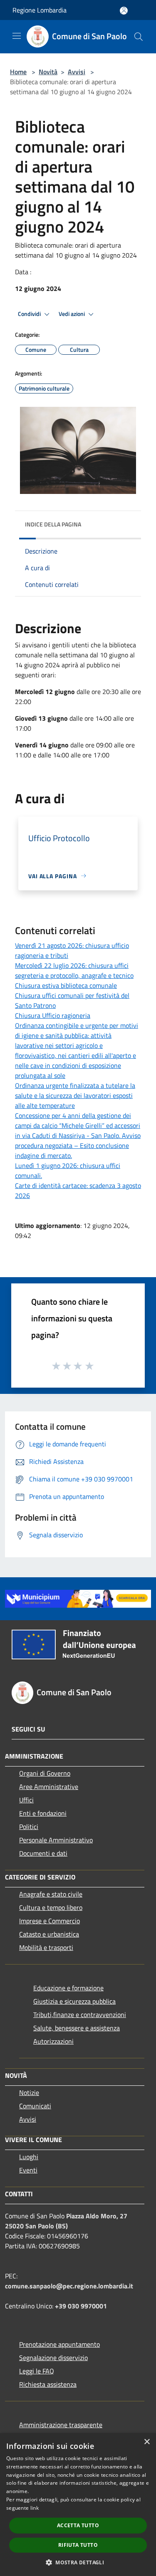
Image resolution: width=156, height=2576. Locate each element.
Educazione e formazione (68, 1988)
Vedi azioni (72, 314)
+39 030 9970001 (81, 2306)
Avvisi (77, 72)
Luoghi (29, 2157)
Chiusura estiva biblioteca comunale (66, 985)
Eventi (28, 2170)
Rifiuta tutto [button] (78, 2545)
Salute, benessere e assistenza (77, 2028)
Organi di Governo (45, 1773)
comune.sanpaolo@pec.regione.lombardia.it (69, 2286)
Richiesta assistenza (48, 2384)
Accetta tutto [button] (78, 2525)
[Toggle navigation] (17, 36)
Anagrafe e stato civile (51, 1894)
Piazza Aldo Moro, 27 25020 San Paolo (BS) (66, 2221)
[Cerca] (139, 37)
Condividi (30, 314)
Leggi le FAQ (37, 2371)
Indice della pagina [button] (53, 524)
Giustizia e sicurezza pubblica (74, 2001)
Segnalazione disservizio (53, 2358)
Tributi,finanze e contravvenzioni (80, 2015)
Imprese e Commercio (50, 1921)
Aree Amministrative (49, 1787)
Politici (29, 1827)
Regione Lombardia (40, 10)
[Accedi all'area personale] (124, 11)
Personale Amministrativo (56, 1840)
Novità (48, 72)
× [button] (147, 2442)
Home (18, 72)
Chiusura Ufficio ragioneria (53, 1015)
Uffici (26, 1800)
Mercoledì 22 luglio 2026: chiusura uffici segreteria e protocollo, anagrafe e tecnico (74, 970)
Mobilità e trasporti (46, 1947)
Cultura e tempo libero (51, 1907)
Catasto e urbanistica (49, 1934)
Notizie (29, 2092)
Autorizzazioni (53, 2041)
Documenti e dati (43, 1853)
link (35, 2508)
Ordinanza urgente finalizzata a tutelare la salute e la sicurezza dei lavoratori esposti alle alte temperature (75, 1095)
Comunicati (35, 2106)
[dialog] (78, 2505)
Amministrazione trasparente (61, 2425)
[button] (78, 2562)
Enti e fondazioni (43, 1813)
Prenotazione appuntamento (59, 2344)
